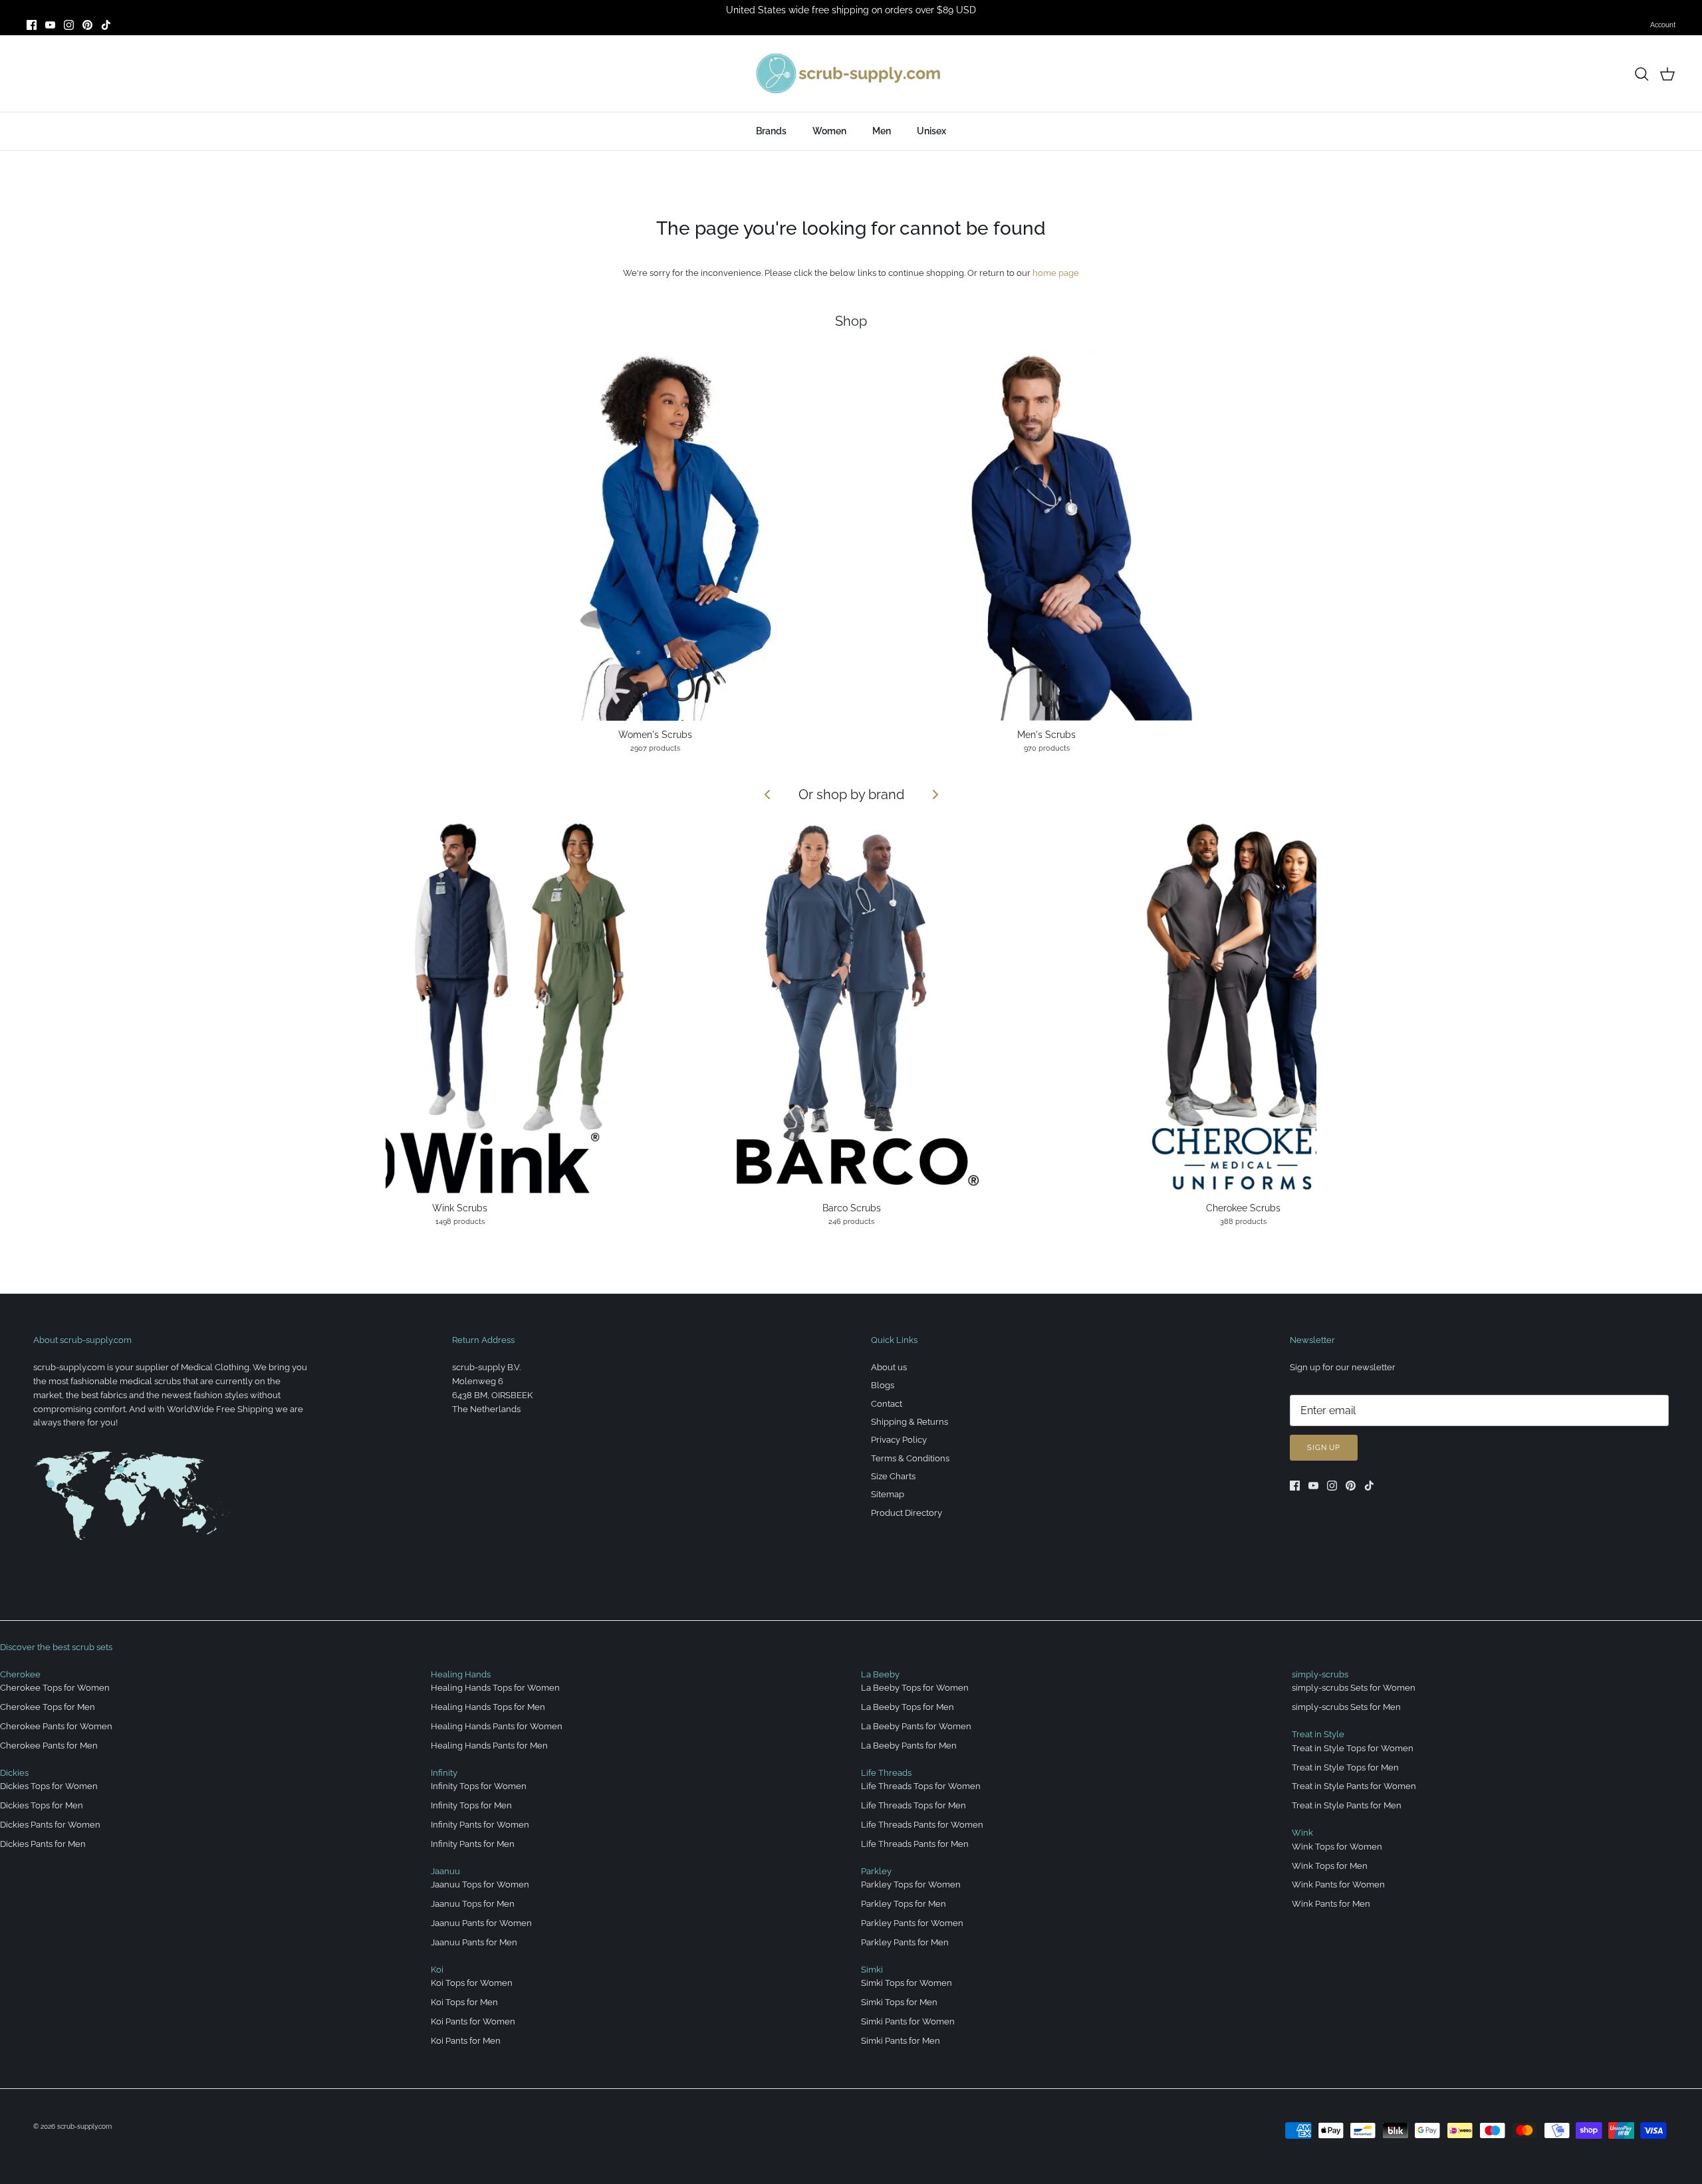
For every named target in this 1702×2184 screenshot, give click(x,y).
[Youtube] (50, 25)
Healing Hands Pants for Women (497, 1726)
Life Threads (886, 1773)
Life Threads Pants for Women (922, 1825)
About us (889, 1367)
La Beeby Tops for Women (915, 1688)
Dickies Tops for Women (49, 1786)
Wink (1302, 1833)
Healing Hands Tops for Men (488, 1707)
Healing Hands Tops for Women (495, 1688)
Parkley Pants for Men (905, 1942)
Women (829, 131)
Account (1663, 25)
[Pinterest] (87, 25)
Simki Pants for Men (901, 2041)
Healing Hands (461, 1674)
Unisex (931, 131)
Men (882, 131)
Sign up (1324, 1448)
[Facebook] (32, 25)
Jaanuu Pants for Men (474, 1942)
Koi (437, 1970)
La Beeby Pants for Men (909, 1746)
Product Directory (907, 1513)
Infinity (444, 1773)
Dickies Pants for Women (50, 1825)
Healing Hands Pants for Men (489, 1746)
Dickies (14, 1773)
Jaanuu (445, 1871)
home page (1056, 273)
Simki (872, 1970)
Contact (887, 1404)
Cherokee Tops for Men (48, 1707)
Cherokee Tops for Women (55, 1688)
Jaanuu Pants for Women (481, 1923)
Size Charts (893, 1476)
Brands (771, 131)
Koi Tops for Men (464, 2002)
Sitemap (888, 1494)
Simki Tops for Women (907, 1983)
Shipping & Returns (910, 1422)
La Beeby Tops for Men (908, 1707)
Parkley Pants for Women (912, 1923)
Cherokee (20, 1674)
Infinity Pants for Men (473, 1844)
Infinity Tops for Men (471, 1805)
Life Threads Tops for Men (913, 1805)
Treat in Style (1318, 1734)
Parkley (876, 1871)
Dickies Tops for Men (42, 1805)
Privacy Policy (899, 1440)
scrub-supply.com (84, 2126)
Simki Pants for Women (908, 2021)
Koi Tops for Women (472, 1983)
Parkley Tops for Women (911, 1884)
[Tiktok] (106, 25)
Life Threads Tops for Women (921, 1786)
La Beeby (880, 1674)
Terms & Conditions (910, 1458)
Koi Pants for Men (466, 2041)
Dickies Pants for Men (43, 1844)
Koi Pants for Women (473, 2021)
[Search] (1641, 74)
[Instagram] (69, 25)
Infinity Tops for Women (479, 1786)
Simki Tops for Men (899, 2002)
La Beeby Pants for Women (916, 1726)
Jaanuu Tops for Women (480, 1884)
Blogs (883, 1385)
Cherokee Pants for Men (49, 1746)
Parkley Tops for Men (904, 1904)
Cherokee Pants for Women (56, 1726)
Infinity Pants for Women (480, 1825)
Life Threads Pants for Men (915, 1844)
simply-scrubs (1320, 1674)
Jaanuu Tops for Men (473, 1904)
